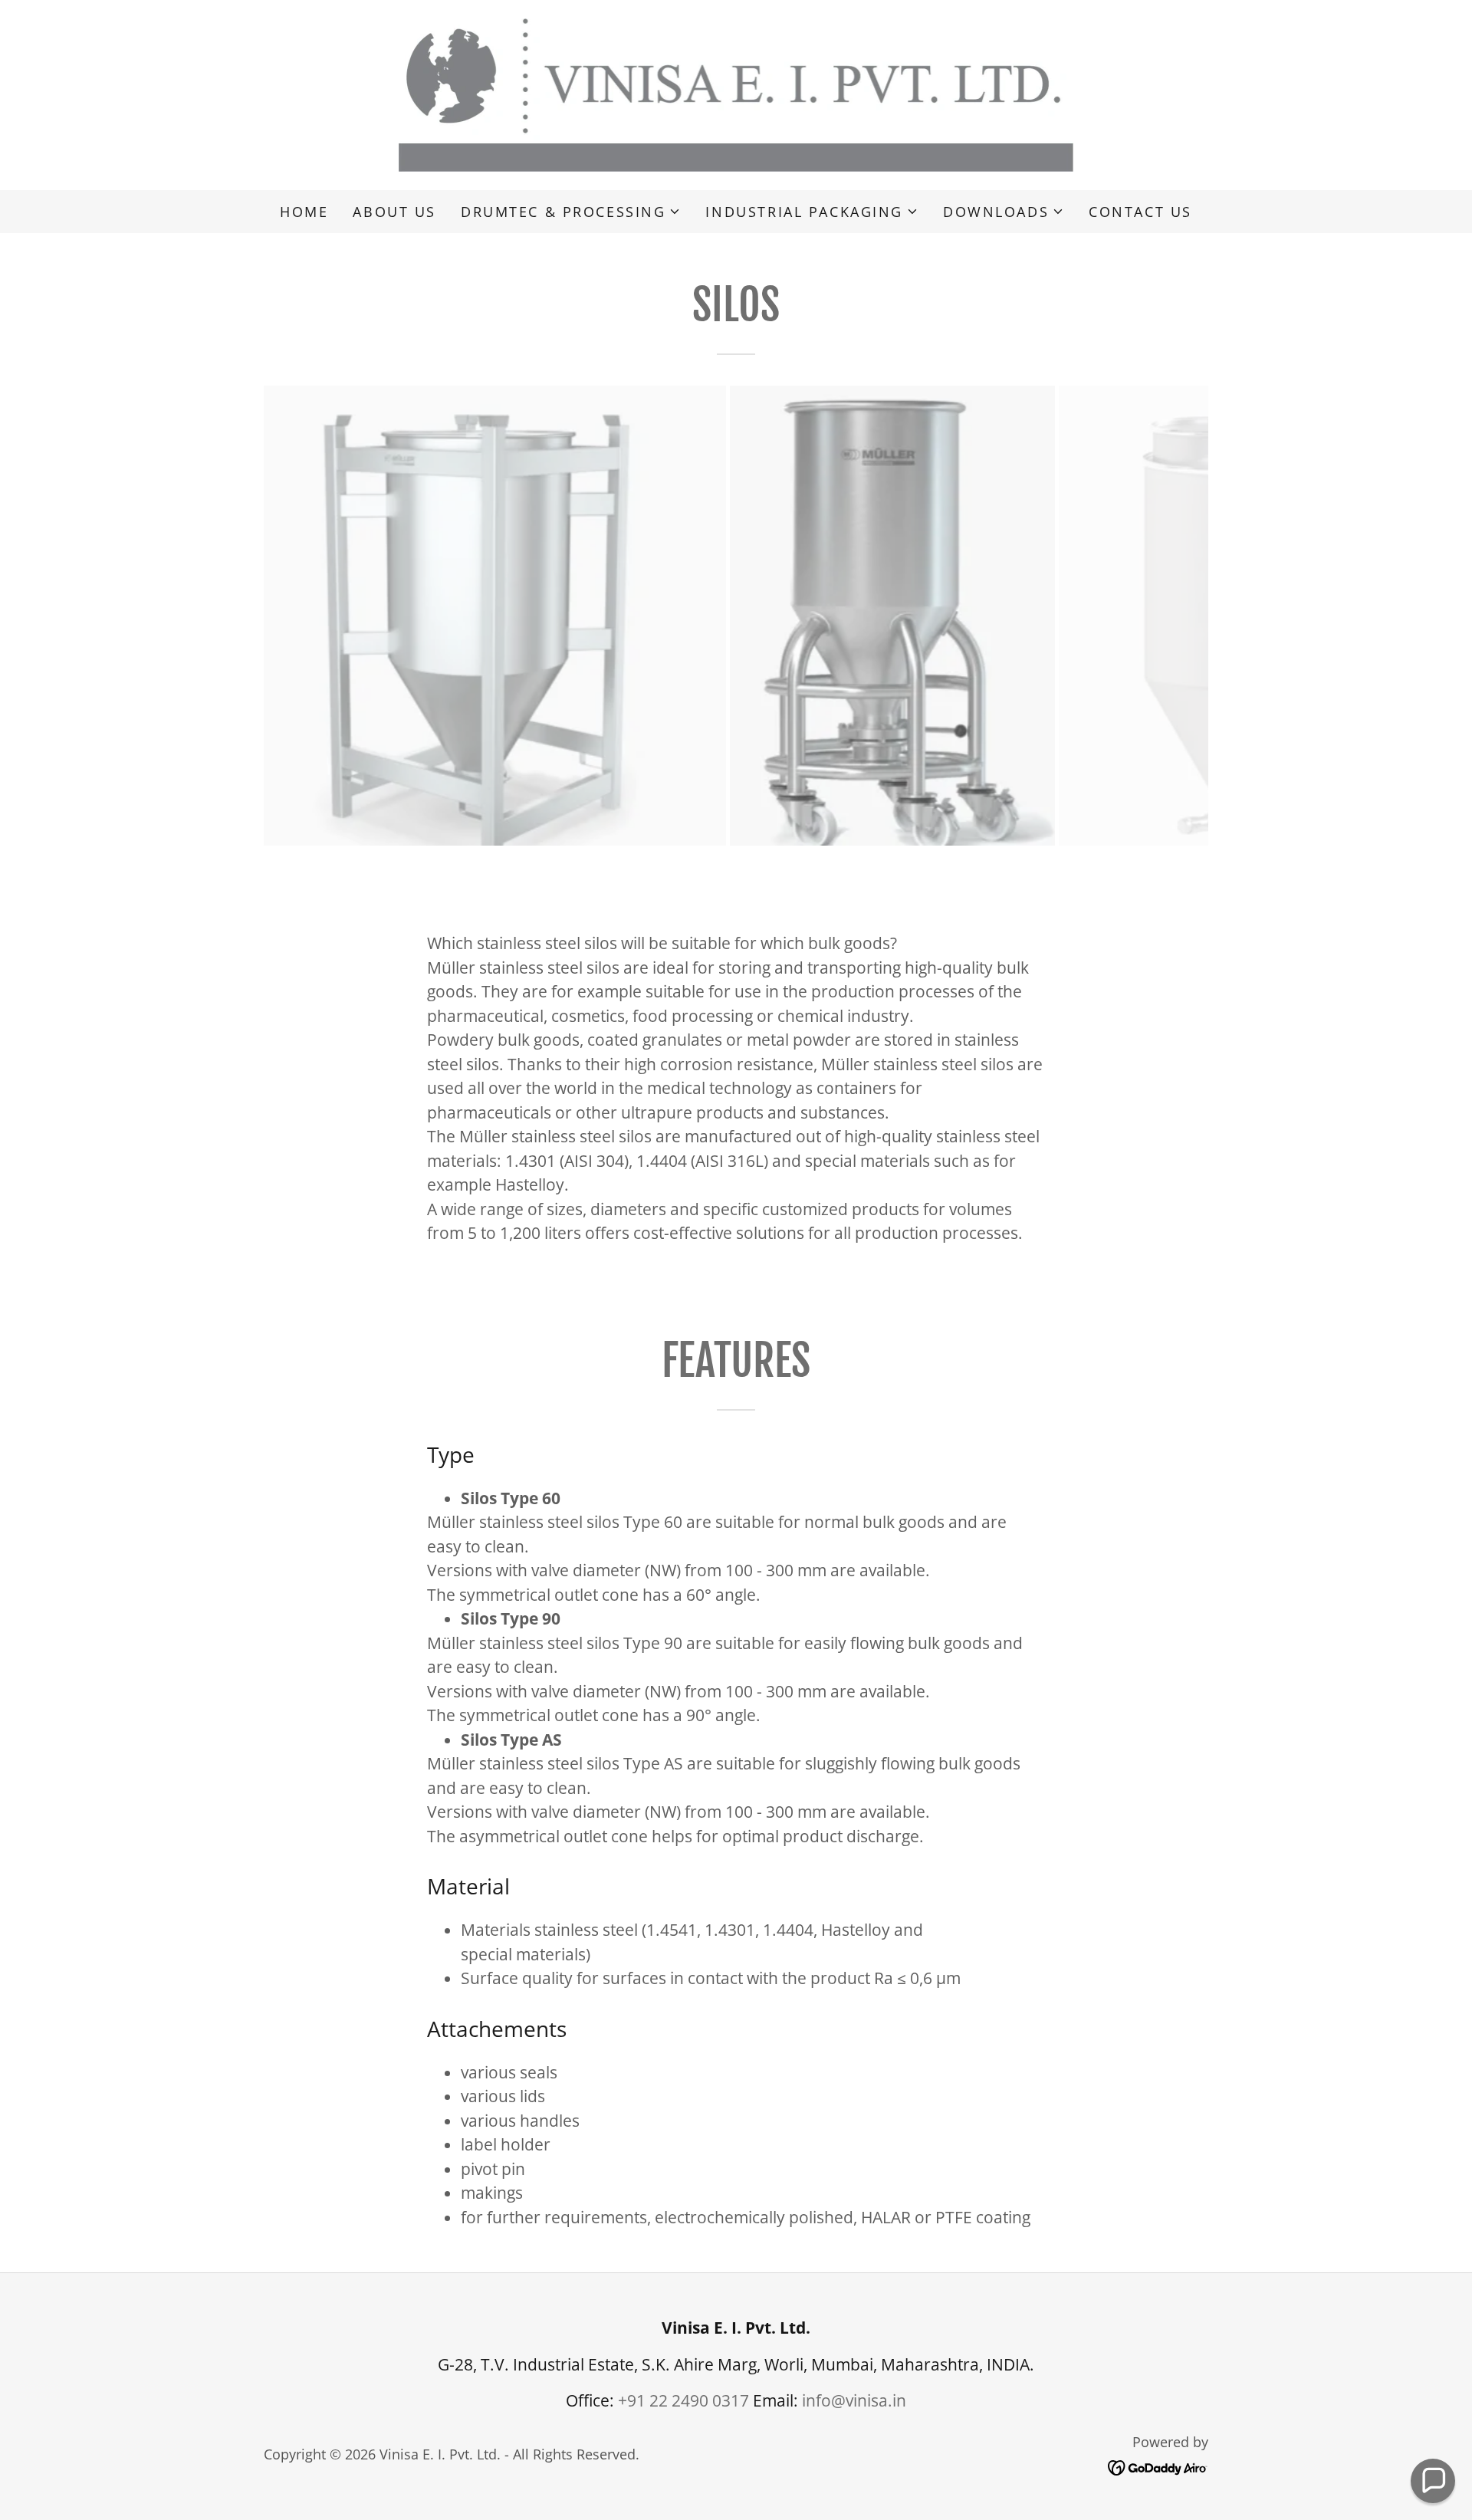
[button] (571, 212)
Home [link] (304, 212)
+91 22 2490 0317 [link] (683, 2400)
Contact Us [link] (1140, 212)
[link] (736, 94)
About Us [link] (394, 212)
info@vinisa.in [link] (854, 2400)
